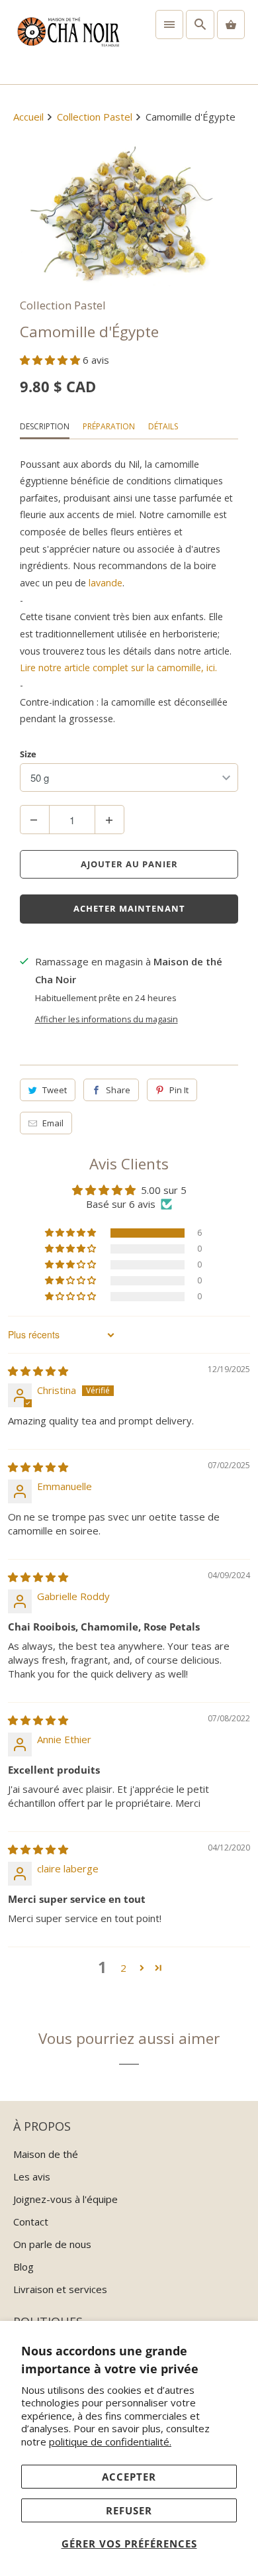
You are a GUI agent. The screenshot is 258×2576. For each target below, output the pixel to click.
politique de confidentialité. (110, 2442)
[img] (38, 1371)
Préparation (109, 426)
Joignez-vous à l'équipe (65, 2199)
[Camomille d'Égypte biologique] (129, 213)
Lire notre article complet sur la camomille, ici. (118, 668)
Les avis (32, 2176)
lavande (106, 583)
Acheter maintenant (129, 908)
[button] (51, 360)
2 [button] (123, 1968)
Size (28, 754)
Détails (163, 426)
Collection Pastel (63, 305)
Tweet (55, 1090)
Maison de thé (46, 2154)
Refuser (129, 2510)
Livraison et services (60, 2289)
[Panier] (231, 25)
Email (53, 1123)
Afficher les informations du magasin (107, 1019)
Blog (23, 2267)
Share (118, 1090)
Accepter (129, 2477)
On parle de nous (52, 2244)
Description (45, 426)
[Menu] (169, 25)
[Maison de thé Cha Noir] (68, 42)
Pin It (179, 1090)
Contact (31, 2222)
